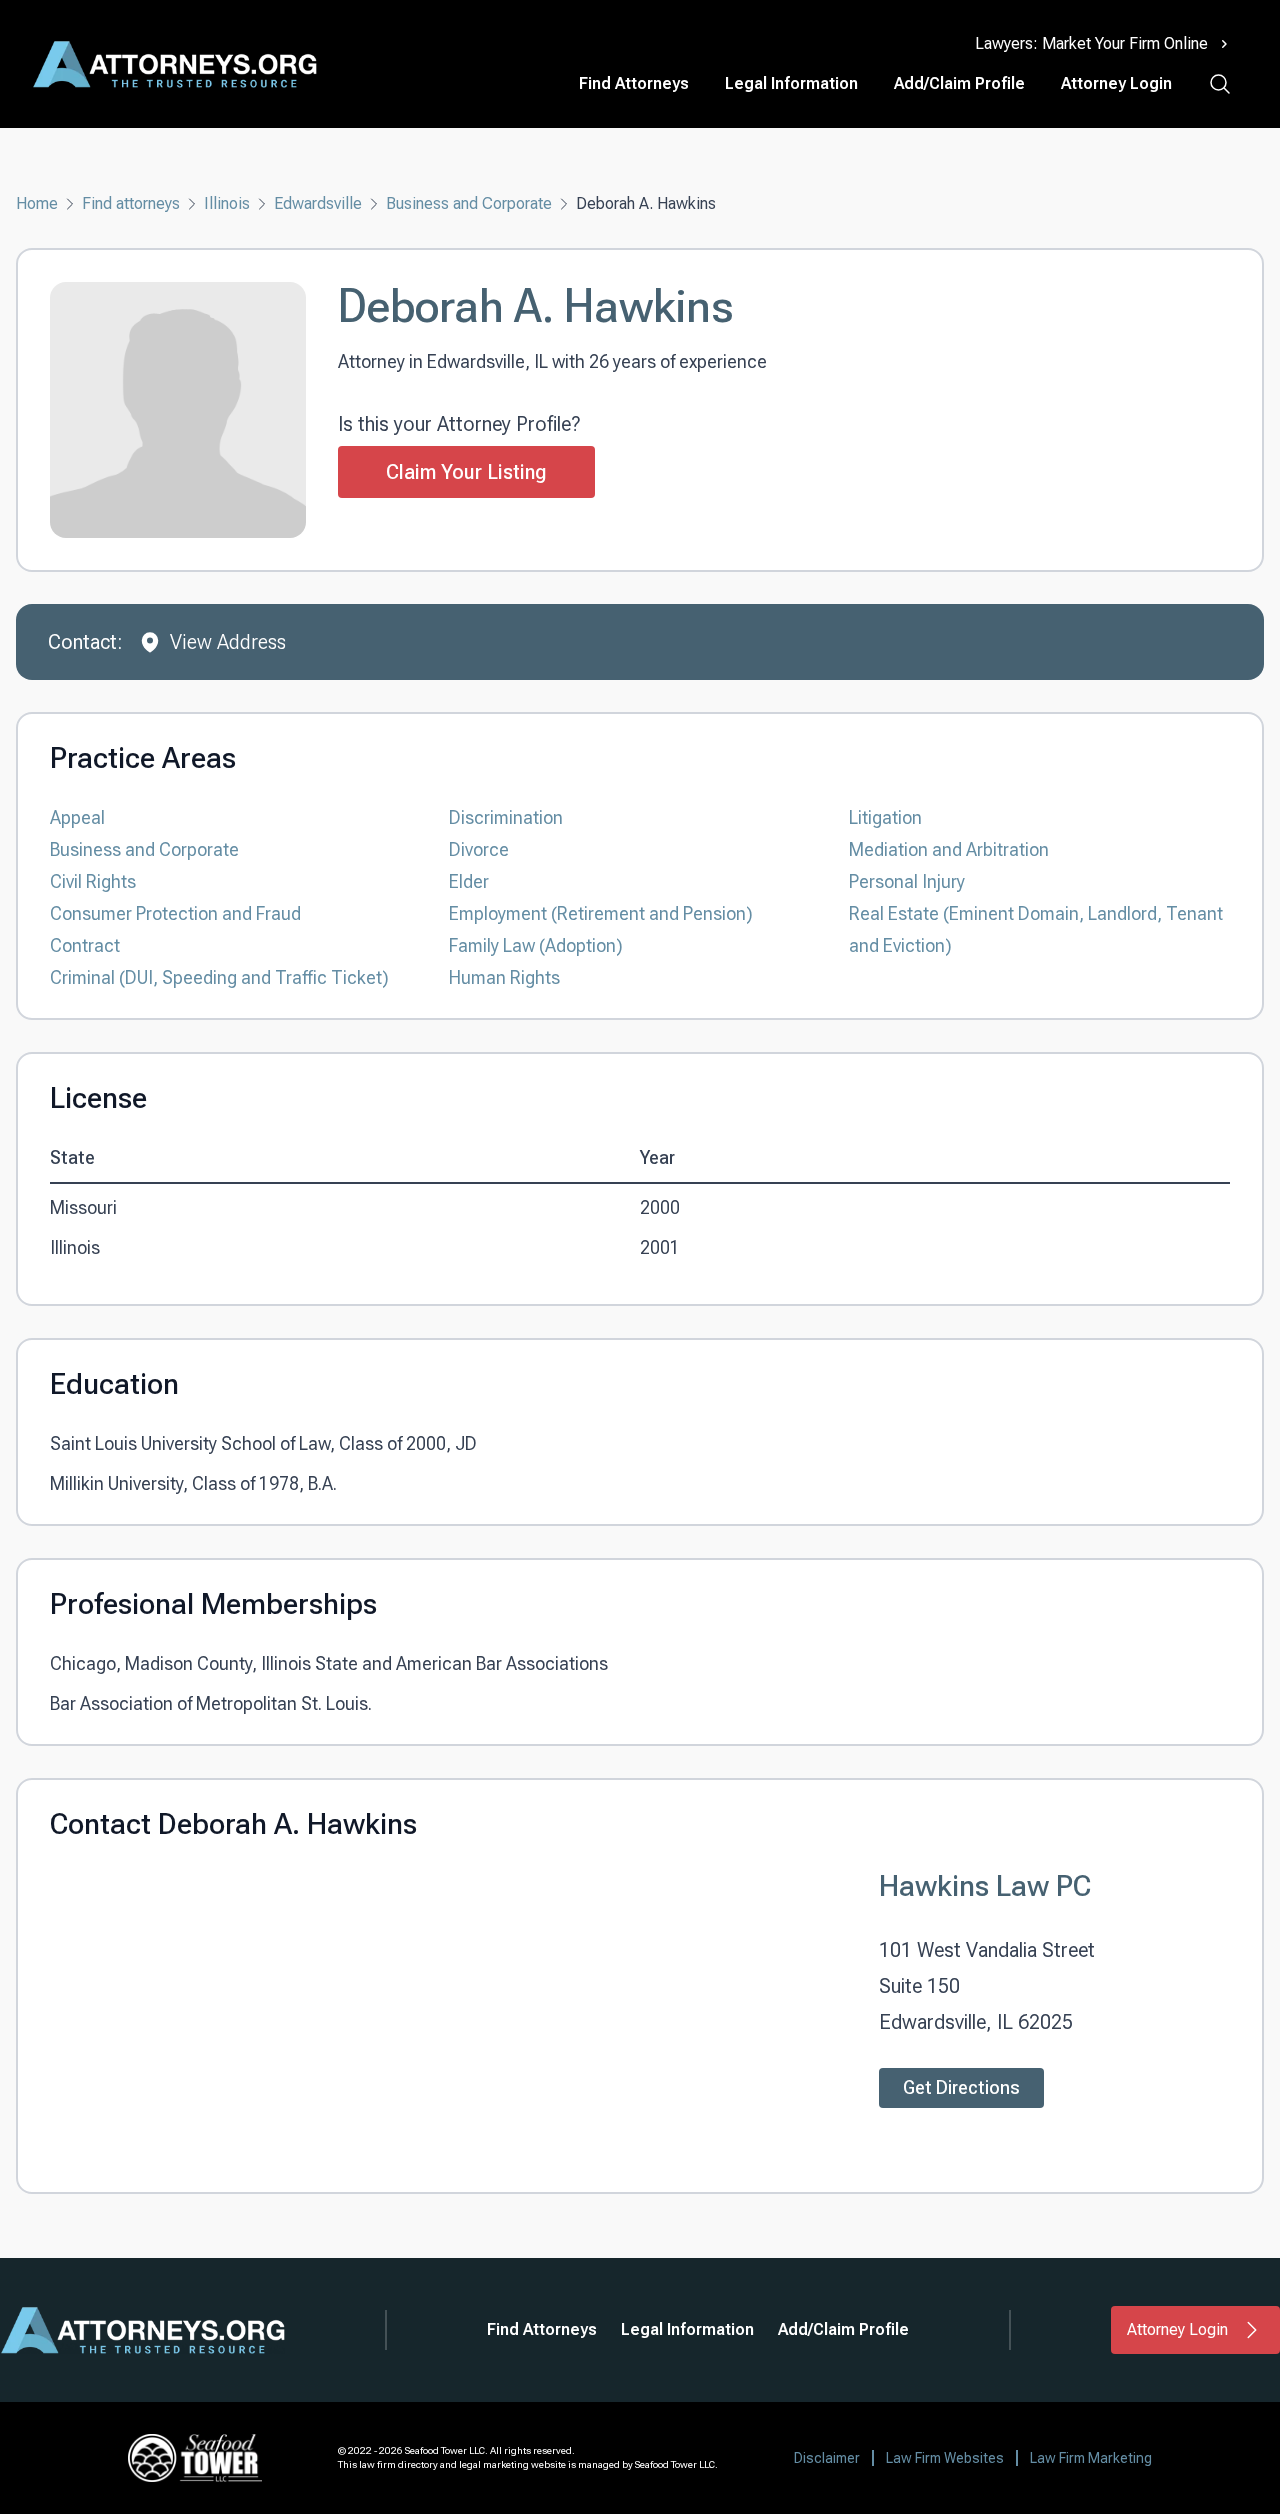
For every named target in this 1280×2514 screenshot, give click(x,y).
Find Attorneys (634, 83)
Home (37, 203)
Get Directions (961, 2087)
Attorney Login (1116, 83)
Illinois (227, 203)
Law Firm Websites (945, 2458)
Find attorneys (131, 203)
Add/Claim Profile (959, 83)
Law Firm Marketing (1091, 2458)
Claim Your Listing (466, 472)
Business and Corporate (469, 203)
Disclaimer (827, 2458)
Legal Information (791, 83)
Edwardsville (318, 203)
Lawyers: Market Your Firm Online (1091, 43)
